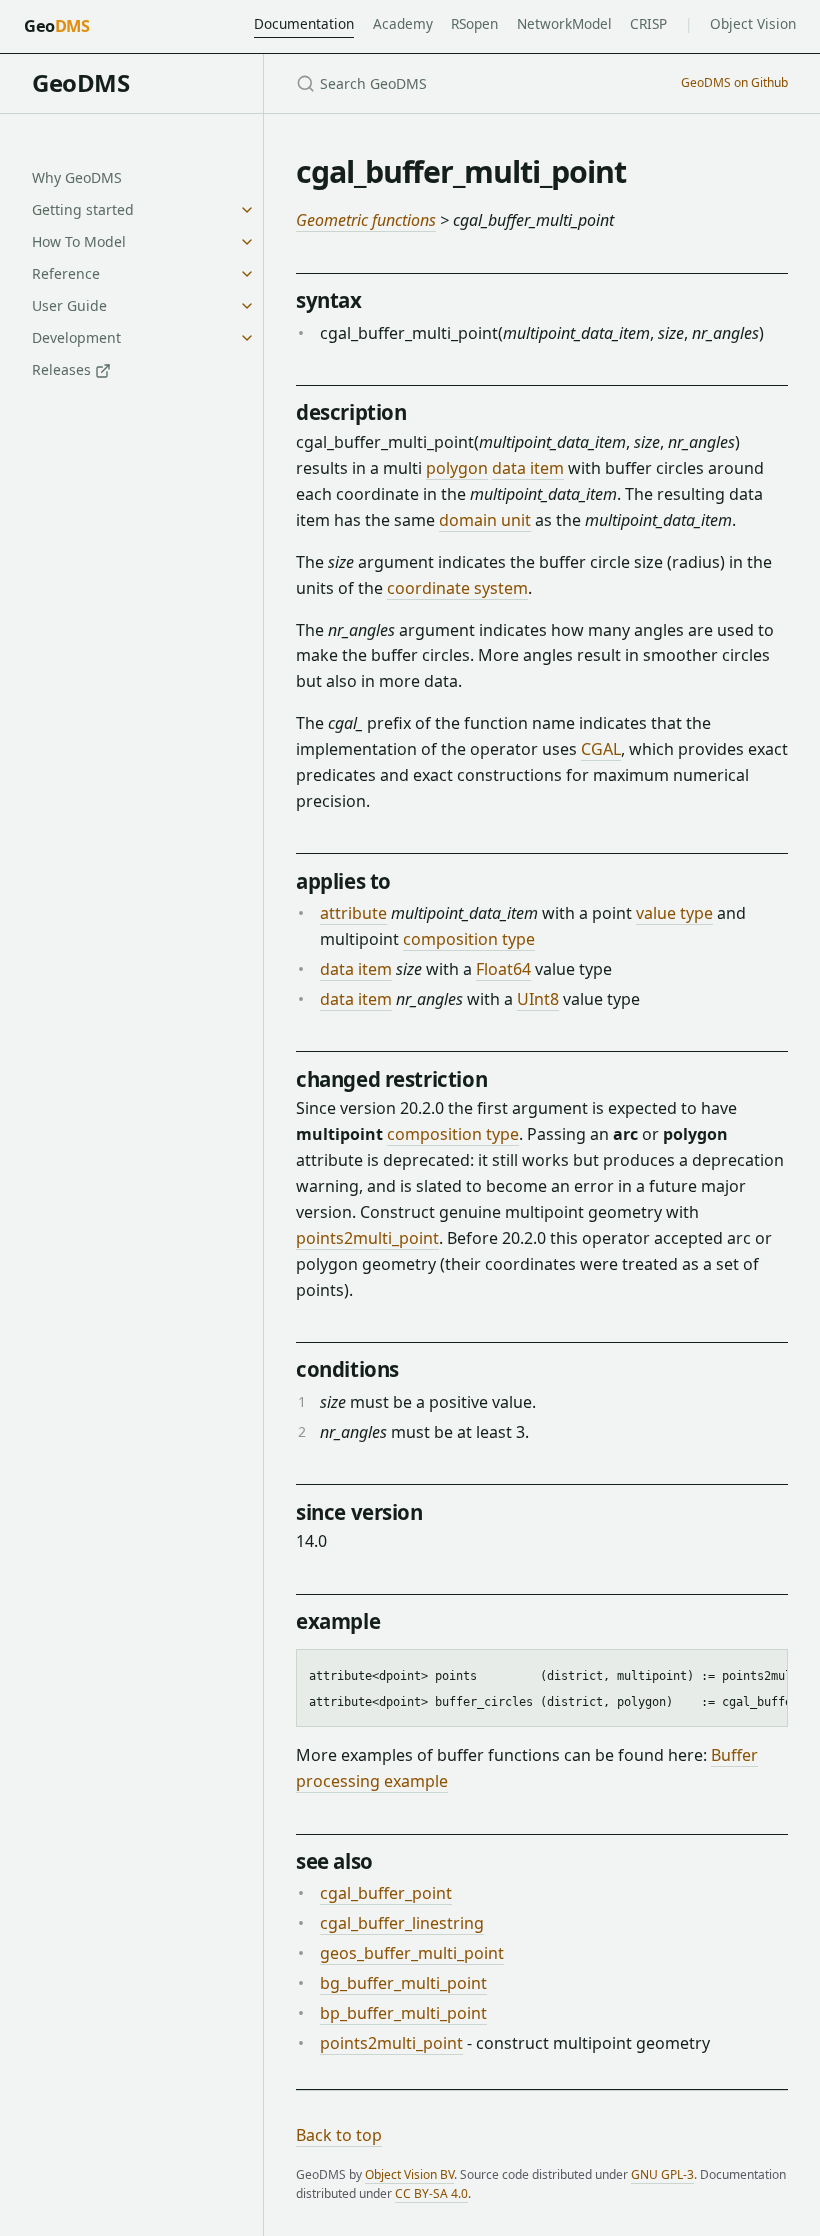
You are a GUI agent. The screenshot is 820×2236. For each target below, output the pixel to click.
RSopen (474, 23)
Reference (66, 273)
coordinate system (457, 588)
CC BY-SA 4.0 (431, 2193)
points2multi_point (367, 1238)
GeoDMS (80, 82)
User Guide (69, 305)
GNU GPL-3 (662, 2174)
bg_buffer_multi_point (403, 1983)
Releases (63, 369)
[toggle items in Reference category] (247, 274)
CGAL (601, 749)
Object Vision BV (409, 2174)
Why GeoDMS (77, 177)
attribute (353, 913)
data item (528, 468)
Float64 (503, 969)
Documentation (304, 23)
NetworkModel (564, 23)
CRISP (648, 23)
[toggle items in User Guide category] (247, 306)
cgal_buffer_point (386, 1893)
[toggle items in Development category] (247, 338)
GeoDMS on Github (734, 82)
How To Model (79, 241)
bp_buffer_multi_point (403, 2013)
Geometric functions (366, 220)
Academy (403, 23)
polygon (457, 468)
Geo (56, 26)
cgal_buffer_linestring (402, 1923)
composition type (469, 939)
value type (674, 913)
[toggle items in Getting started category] (247, 210)
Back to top (339, 2135)
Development (76, 337)
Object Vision (753, 23)
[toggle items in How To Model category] (247, 242)
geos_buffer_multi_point (412, 1953)
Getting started (83, 209)
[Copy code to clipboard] (763, 1672)
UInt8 (538, 999)
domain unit (485, 520)
